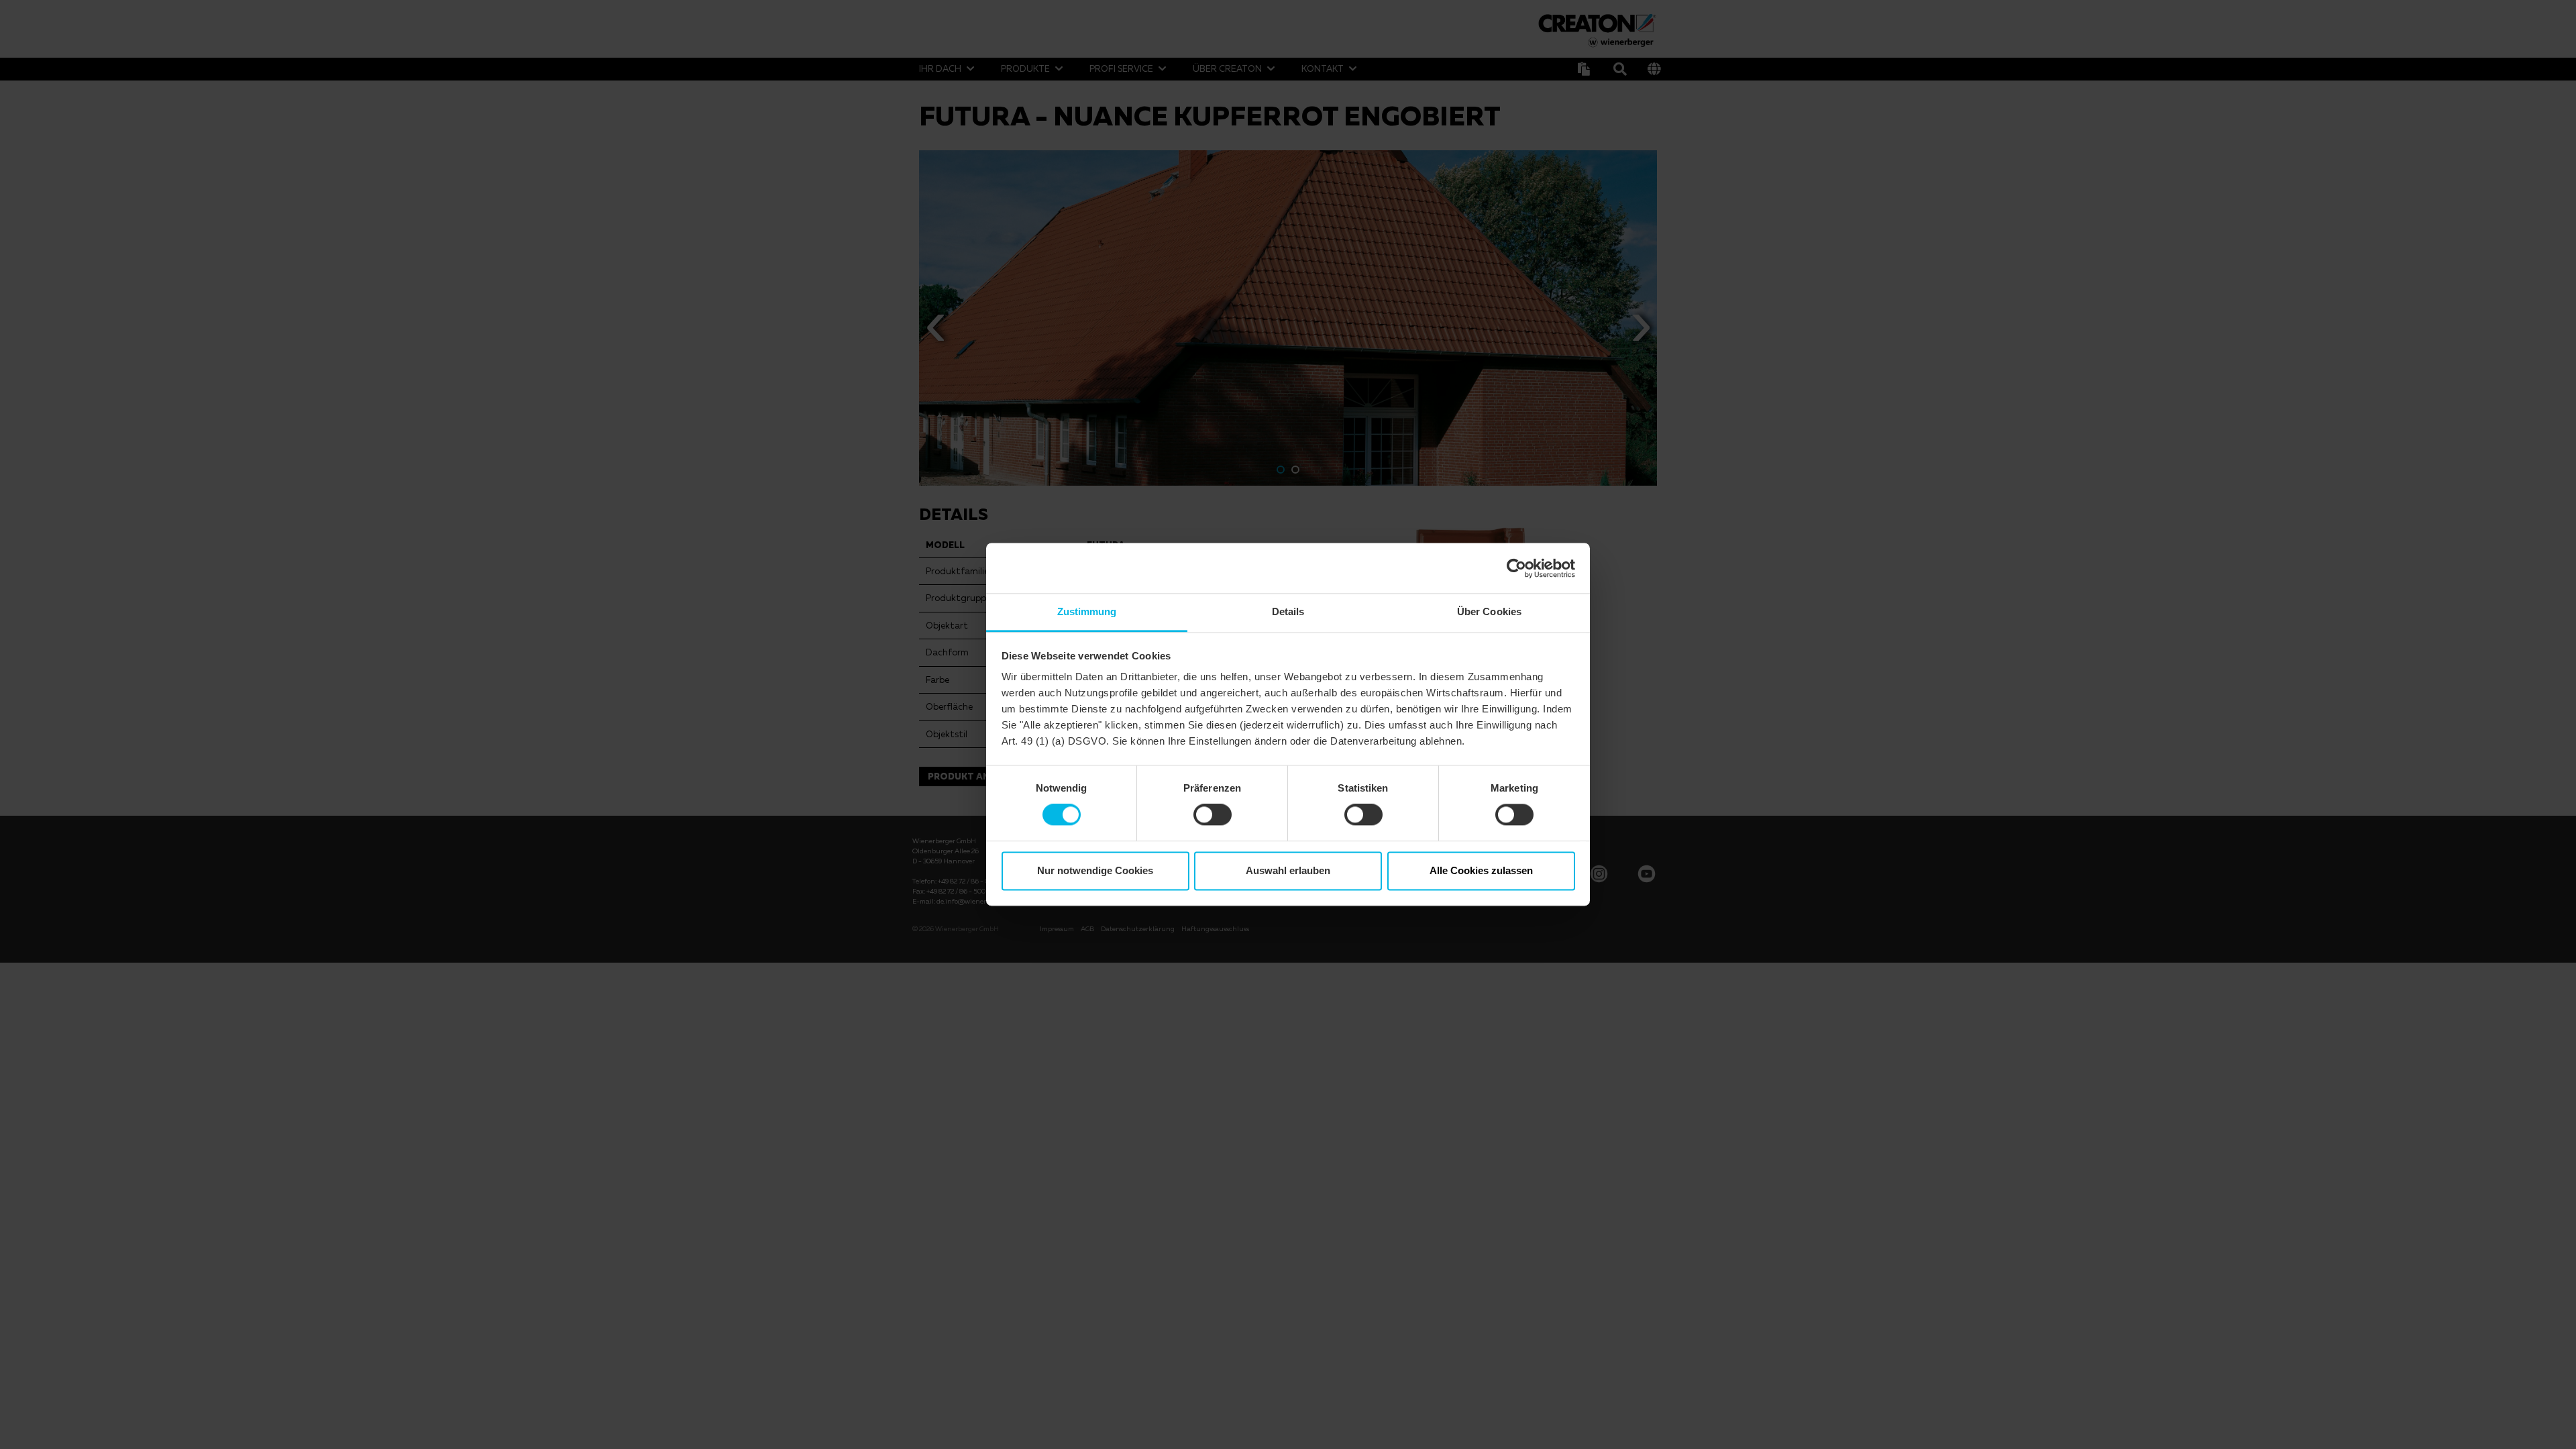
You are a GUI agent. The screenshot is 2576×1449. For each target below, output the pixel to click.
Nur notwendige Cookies (1095, 870)
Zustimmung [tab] (1087, 611)
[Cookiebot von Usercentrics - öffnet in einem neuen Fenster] (1516, 568)
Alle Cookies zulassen (1481, 870)
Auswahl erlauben (1288, 870)
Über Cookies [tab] (1489, 611)
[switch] (1213, 815)
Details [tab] (1288, 611)
